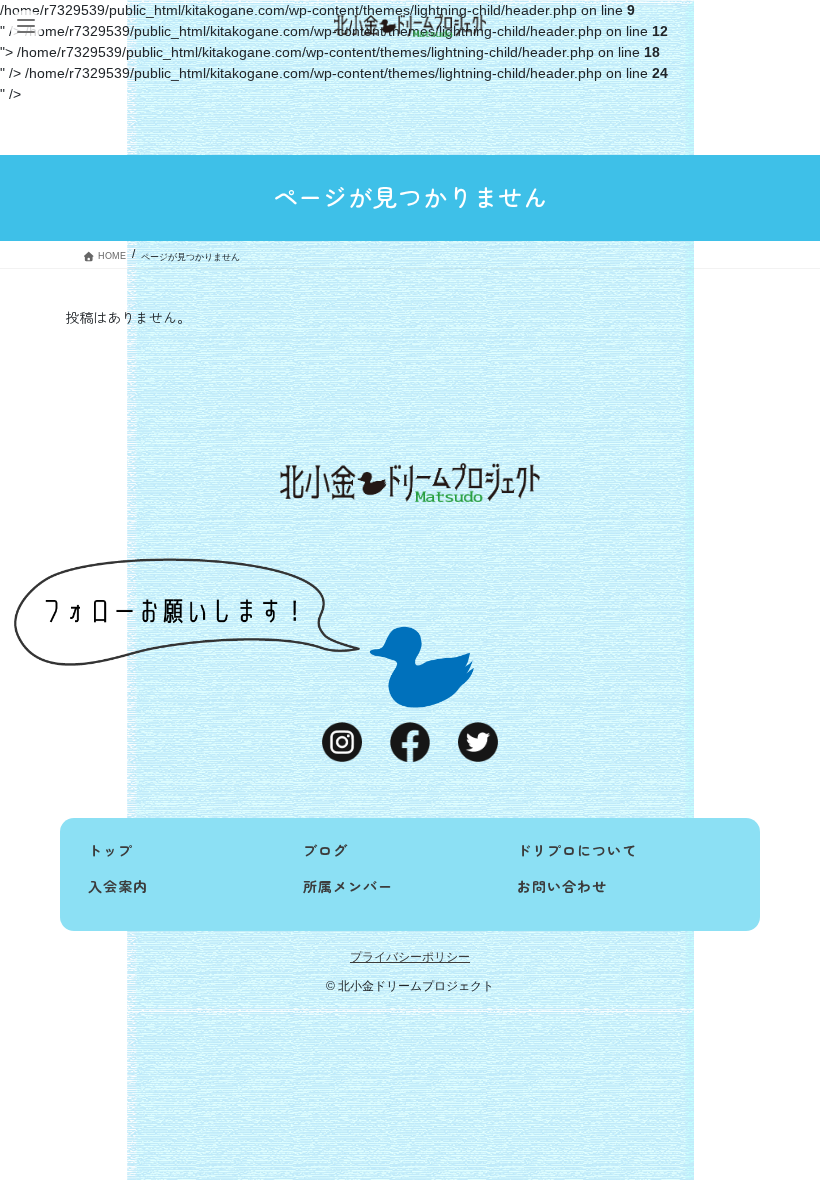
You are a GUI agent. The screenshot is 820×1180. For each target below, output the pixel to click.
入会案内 (118, 886)
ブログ (325, 850)
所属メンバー (348, 886)
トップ (110, 850)
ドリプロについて (577, 850)
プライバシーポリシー (410, 957)
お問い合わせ (562, 886)
